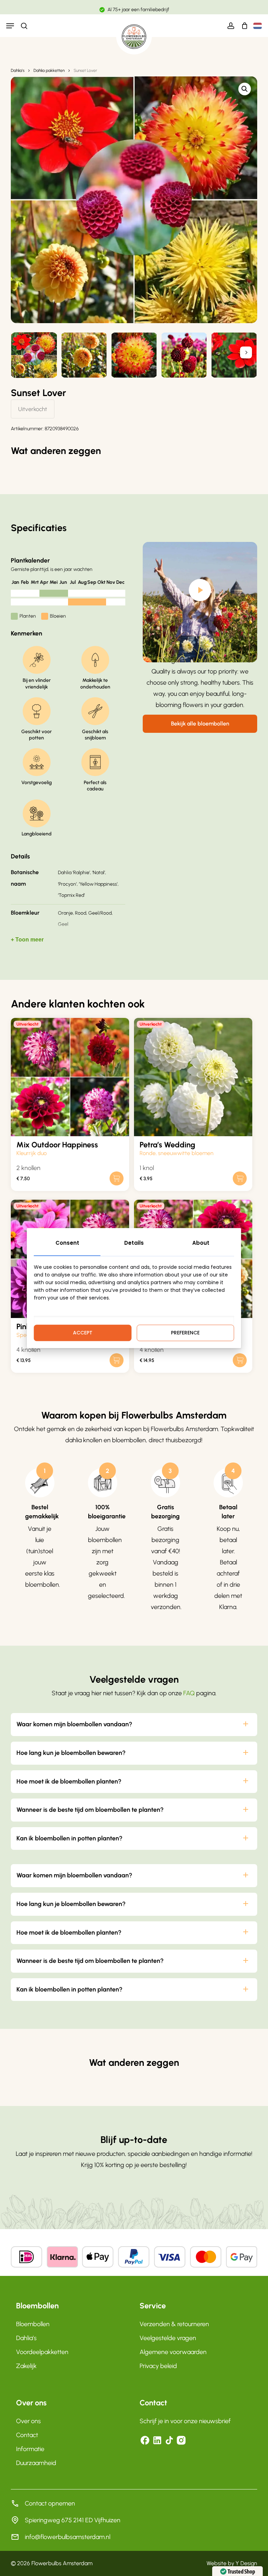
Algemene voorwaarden (173, 2352)
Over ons (28, 2421)
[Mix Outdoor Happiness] (70, 1077)
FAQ (189, 1693)
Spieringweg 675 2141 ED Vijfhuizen (73, 2520)
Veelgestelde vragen (168, 2338)
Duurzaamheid (36, 2463)
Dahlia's (18, 70)
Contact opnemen (50, 2503)
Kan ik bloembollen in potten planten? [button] (69, 1838)
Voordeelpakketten (42, 2352)
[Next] (246, 352)
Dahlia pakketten (49, 70)
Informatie (30, 2449)
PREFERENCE (185, 1333)
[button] (10, 26)
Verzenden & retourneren (174, 2324)
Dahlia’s (26, 2338)
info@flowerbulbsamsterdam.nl (68, 2537)
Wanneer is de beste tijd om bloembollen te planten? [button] (90, 1810)
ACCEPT (83, 1333)
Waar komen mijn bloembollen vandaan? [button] (74, 1724)
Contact (27, 2435)
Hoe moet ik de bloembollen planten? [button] (69, 1781)
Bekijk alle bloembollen (200, 724)
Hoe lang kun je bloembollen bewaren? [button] (71, 1753)
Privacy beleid (158, 2366)
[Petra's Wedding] (193, 1077)
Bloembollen (33, 2324)
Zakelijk (26, 2366)
